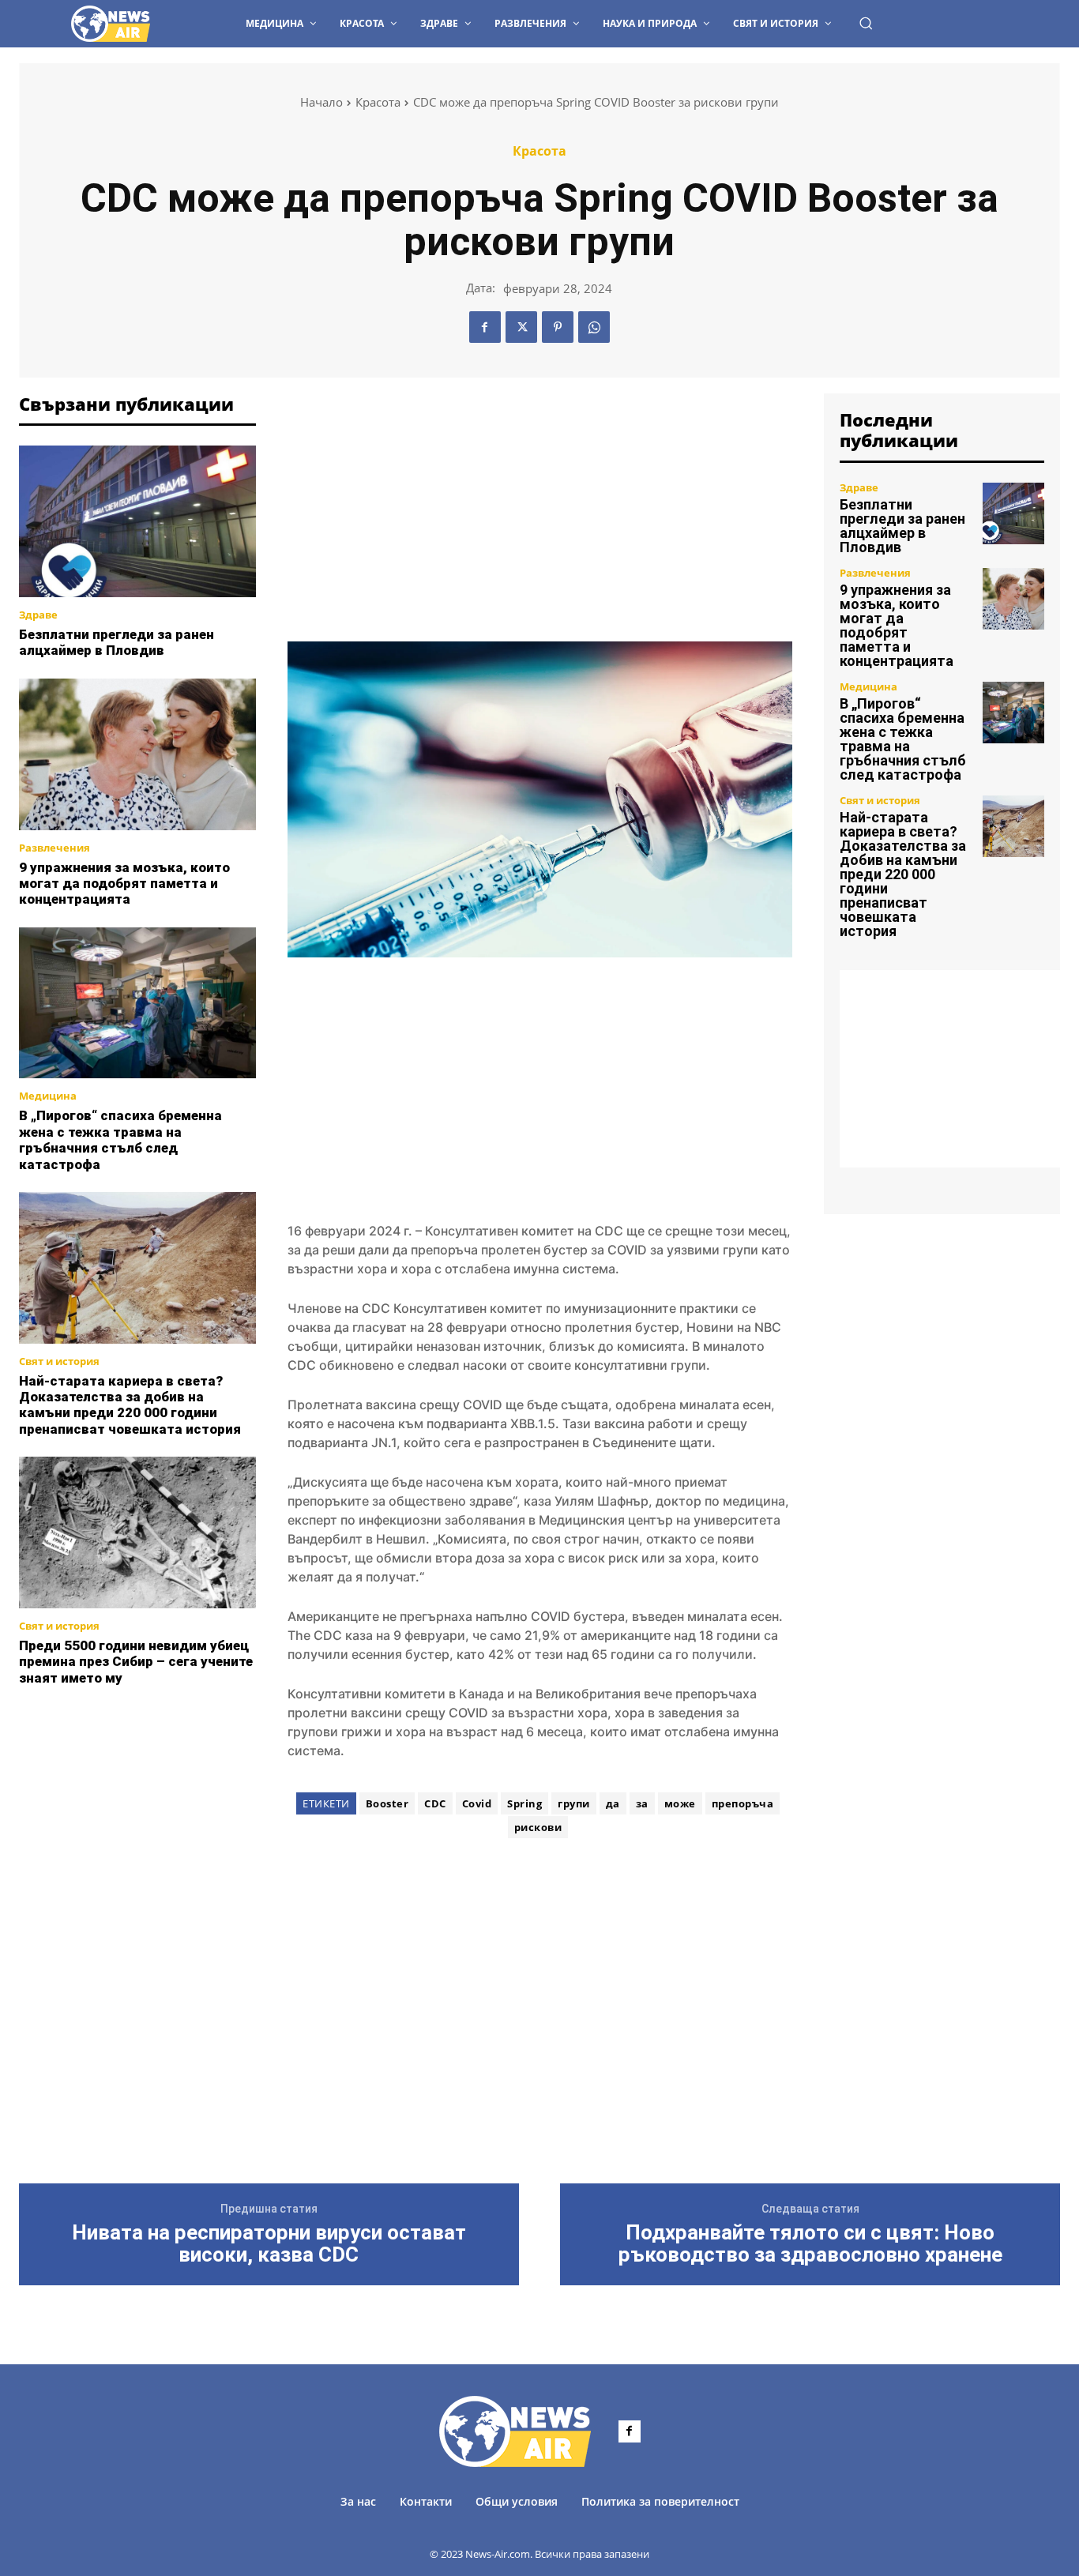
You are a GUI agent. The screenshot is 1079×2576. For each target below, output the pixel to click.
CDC (435, 1803)
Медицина (48, 1096)
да (613, 1803)
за (642, 1803)
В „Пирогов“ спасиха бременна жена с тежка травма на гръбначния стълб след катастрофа (120, 1139)
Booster (387, 1803)
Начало (321, 102)
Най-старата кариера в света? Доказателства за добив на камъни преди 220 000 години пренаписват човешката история (130, 1405)
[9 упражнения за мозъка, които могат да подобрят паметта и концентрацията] (137, 754)
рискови (538, 1827)
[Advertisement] (137, 1784)
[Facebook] (485, 327)
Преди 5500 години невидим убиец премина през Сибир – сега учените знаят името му (136, 1662)
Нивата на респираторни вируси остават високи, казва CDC (269, 2244)
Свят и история (59, 1361)
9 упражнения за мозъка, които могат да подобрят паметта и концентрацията (124, 884)
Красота (378, 102)
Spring (524, 1803)
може (680, 1803)
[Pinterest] (558, 327)
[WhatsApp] (594, 327)
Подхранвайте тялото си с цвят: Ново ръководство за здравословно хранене (810, 2244)
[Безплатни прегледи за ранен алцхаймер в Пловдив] (137, 521)
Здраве (38, 615)
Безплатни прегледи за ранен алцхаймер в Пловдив (117, 642)
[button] (866, 23)
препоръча (743, 1803)
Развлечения (55, 848)
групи (574, 1803)
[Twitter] (521, 327)
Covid (477, 1803)
